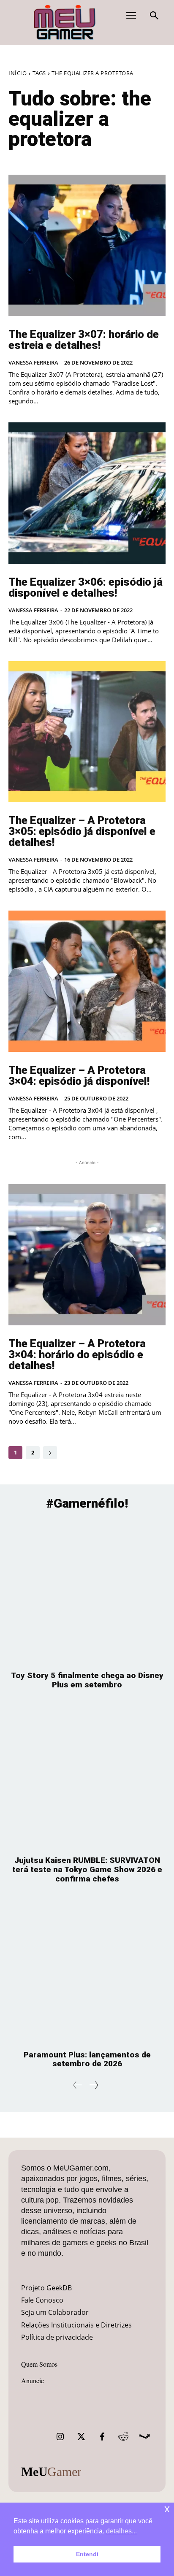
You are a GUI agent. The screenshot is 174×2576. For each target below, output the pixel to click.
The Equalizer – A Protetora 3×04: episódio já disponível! (79, 1076)
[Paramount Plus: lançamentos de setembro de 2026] (87, 1971)
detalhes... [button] (121, 2531)
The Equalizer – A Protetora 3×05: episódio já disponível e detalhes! (82, 831)
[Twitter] (81, 2437)
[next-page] (50, 1453)
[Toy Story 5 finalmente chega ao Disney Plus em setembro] (87, 1592)
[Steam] (144, 2437)
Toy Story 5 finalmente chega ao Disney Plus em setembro (87, 1680)
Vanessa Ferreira (33, 362)
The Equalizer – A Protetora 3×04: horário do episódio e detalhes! (77, 1354)
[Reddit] (123, 2437)
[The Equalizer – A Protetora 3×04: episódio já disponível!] (87, 981)
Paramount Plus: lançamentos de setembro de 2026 (87, 2059)
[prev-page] (78, 2085)
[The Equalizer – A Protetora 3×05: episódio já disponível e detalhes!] (87, 732)
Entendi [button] (87, 2554)
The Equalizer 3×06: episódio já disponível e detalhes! (86, 587)
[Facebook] (102, 2437)
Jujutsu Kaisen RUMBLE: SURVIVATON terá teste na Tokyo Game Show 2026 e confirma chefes (87, 1869)
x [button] (167, 2509)
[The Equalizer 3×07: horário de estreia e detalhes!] (87, 245)
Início (18, 73)
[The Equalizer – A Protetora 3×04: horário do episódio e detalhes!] (87, 1255)
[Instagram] (60, 2437)
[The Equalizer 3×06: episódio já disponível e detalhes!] (87, 493)
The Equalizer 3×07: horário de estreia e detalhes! (84, 340)
